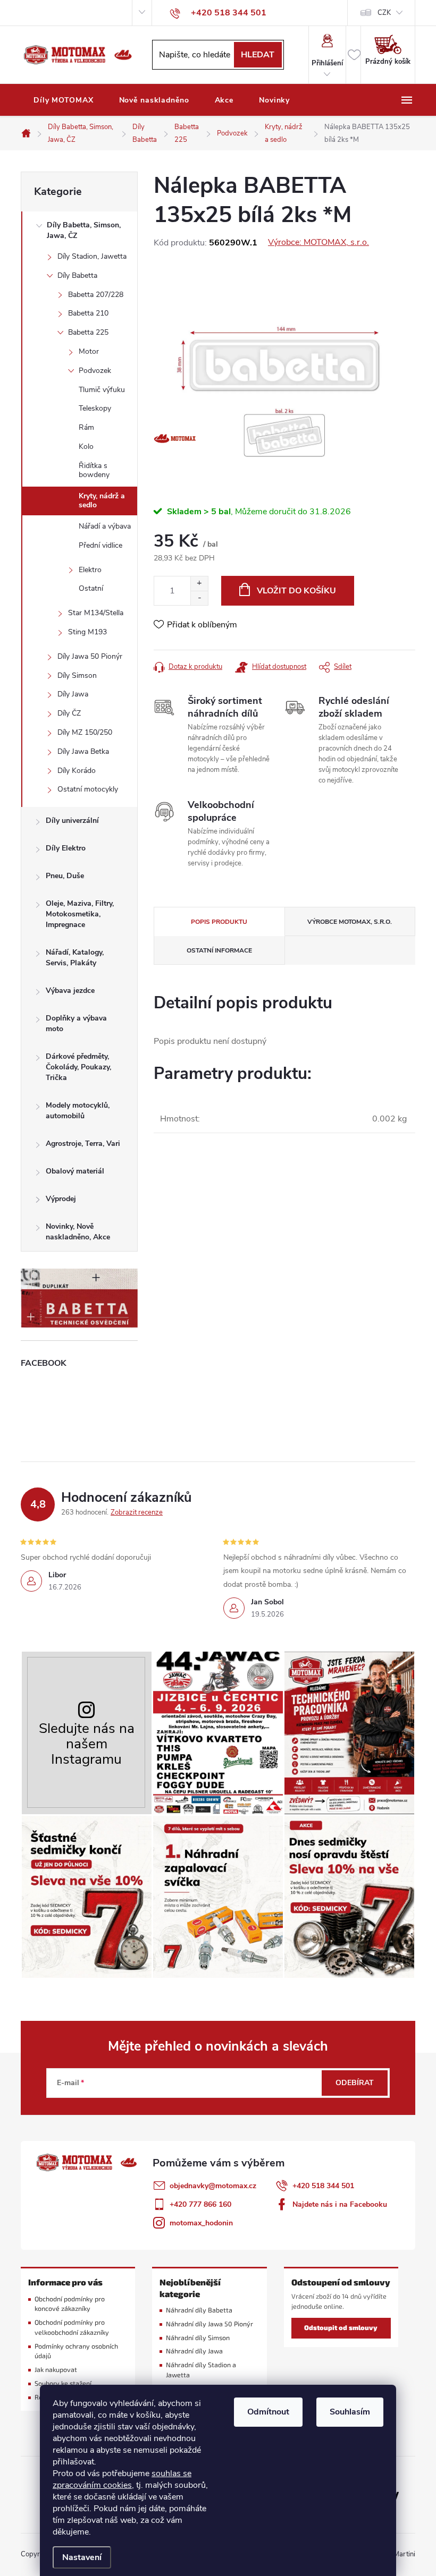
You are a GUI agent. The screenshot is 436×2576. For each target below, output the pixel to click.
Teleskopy (95, 408)
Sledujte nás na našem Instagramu (87, 1744)
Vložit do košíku (296, 591)
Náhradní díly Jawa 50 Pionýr (209, 2324)
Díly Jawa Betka (83, 751)
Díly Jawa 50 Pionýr (90, 656)
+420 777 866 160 (200, 2204)
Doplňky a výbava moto (76, 1023)
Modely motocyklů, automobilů (78, 1111)
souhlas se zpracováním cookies (122, 2479)
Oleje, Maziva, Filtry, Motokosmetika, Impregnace (80, 914)
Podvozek (95, 371)
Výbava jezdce (70, 991)
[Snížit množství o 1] (199, 598)
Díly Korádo (77, 771)
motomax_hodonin (201, 2223)
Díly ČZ (69, 713)
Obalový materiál (75, 1171)
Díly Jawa (73, 694)
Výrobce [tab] (350, 922)
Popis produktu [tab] (219, 922)
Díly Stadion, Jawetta (92, 256)
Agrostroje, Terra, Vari (83, 1144)
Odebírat (355, 2083)
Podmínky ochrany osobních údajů (76, 2351)
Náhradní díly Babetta (199, 2310)
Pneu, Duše (65, 876)
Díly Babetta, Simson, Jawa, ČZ (84, 230)
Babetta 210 (88, 313)
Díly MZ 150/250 (85, 732)
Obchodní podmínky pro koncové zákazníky (70, 2304)
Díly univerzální (72, 821)
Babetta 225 (88, 332)
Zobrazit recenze (137, 1512)
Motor (89, 351)
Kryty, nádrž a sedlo (102, 500)
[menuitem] (64, 100)
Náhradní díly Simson (198, 2338)
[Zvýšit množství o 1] (199, 584)
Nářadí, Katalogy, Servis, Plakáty (75, 958)
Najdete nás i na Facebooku (340, 2204)
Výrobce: (318, 242)
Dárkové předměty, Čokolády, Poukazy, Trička (78, 1067)
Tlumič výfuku (102, 390)
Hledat (258, 55)
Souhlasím (350, 2412)
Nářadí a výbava (105, 526)
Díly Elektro (66, 848)
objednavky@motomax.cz (213, 2186)
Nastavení (82, 2557)
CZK (384, 13)
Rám (86, 427)
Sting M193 (87, 632)
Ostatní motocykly (88, 789)
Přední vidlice (100, 545)
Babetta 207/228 (96, 295)
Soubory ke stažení (63, 2383)
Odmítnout (268, 2412)
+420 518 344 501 (323, 2186)
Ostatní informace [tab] (219, 950)
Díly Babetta (77, 275)
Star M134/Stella (96, 613)
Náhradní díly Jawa (194, 2351)
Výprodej (61, 1199)
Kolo (86, 447)
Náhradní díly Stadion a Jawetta (201, 2370)
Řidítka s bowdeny (94, 470)
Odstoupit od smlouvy (341, 2328)
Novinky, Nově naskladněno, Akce (78, 1232)
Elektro (90, 570)
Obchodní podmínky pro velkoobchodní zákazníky (72, 2327)
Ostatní (91, 588)
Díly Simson (77, 675)
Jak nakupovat (56, 2370)
